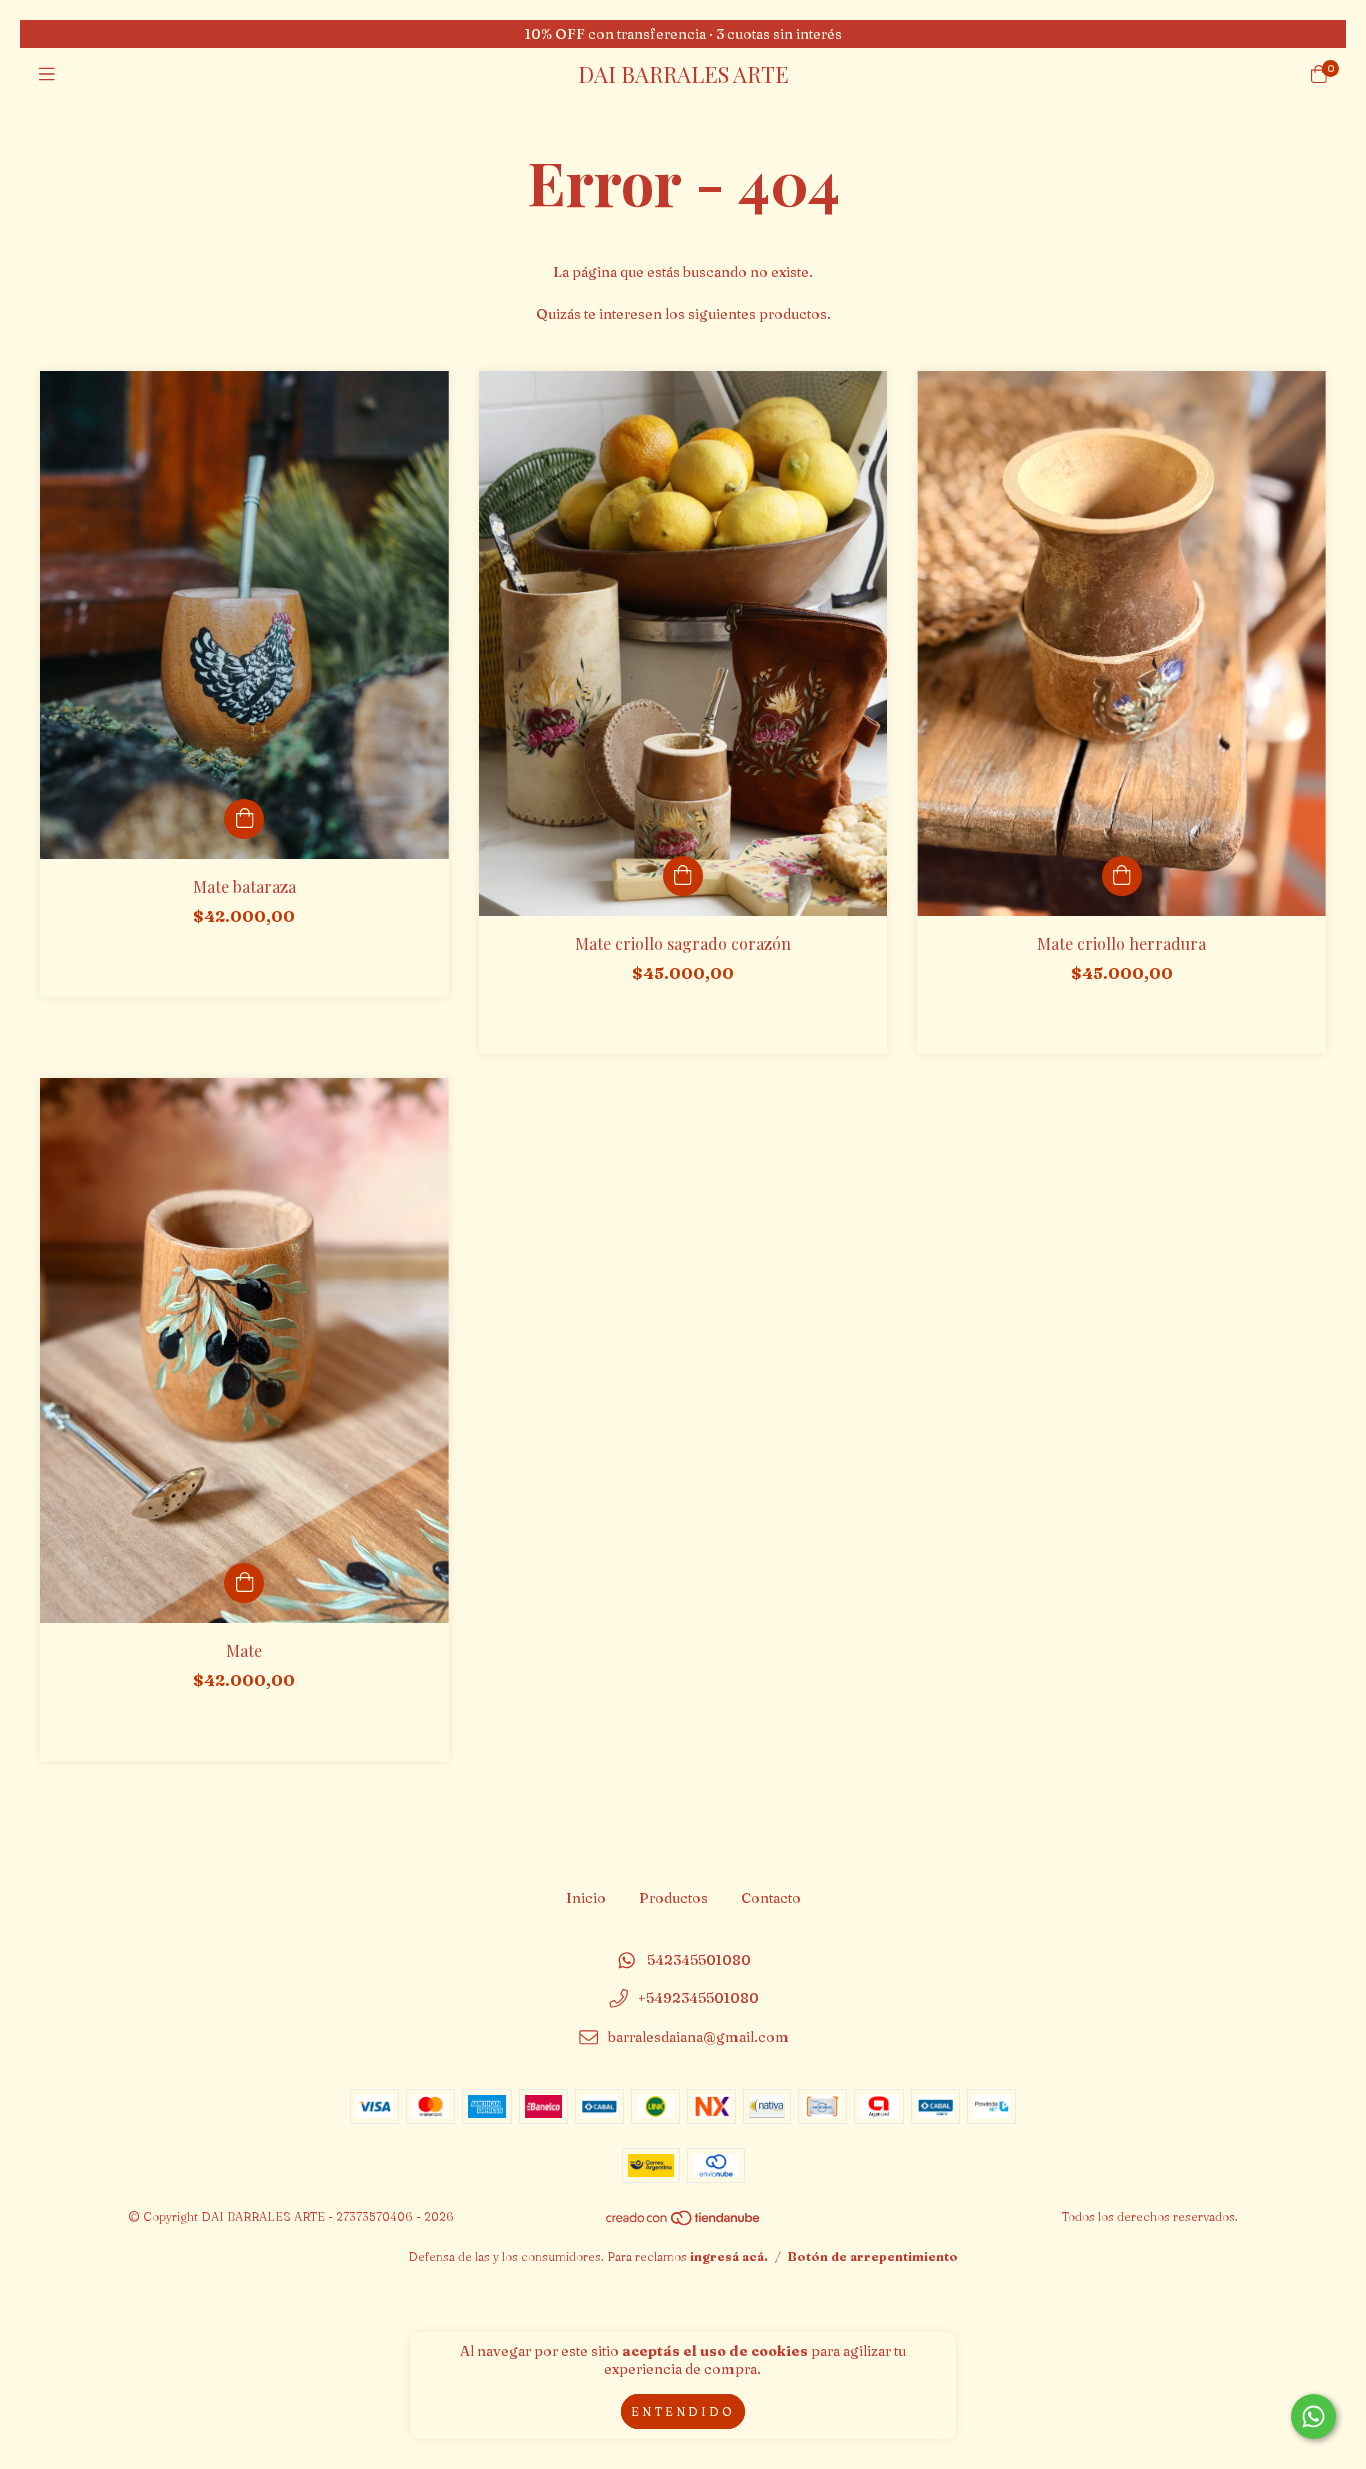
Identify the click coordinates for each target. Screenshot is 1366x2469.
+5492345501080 (698, 1999)
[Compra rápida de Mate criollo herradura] (1122, 876)
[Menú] (47, 74)
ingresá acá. (729, 2256)
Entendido (683, 2411)
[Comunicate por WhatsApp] (1313, 2416)
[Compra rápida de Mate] (244, 1583)
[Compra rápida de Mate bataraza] (244, 819)
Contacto (771, 1898)
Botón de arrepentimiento (873, 2256)
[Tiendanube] (684, 2221)
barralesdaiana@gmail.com (698, 2038)
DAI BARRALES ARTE (683, 74)
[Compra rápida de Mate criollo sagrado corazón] (683, 876)
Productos (673, 1898)
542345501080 (699, 1960)
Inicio (586, 1898)
